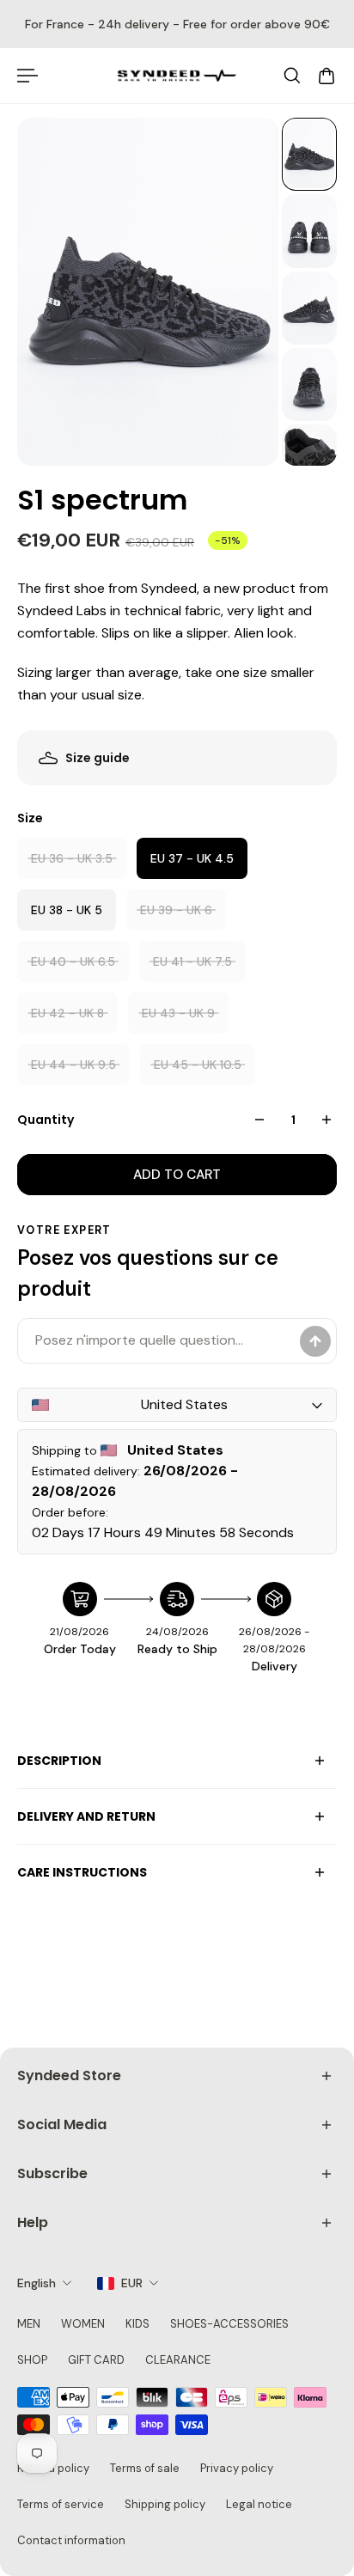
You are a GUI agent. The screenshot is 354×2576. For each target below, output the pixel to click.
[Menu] (27, 76)
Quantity (46, 1120)
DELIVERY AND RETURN (86, 1816)
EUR (132, 2283)
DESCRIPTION (59, 1761)
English (37, 2283)
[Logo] (177, 76)
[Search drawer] (292, 76)
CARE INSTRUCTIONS (82, 1872)
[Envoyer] (315, 1341)
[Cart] (327, 76)
